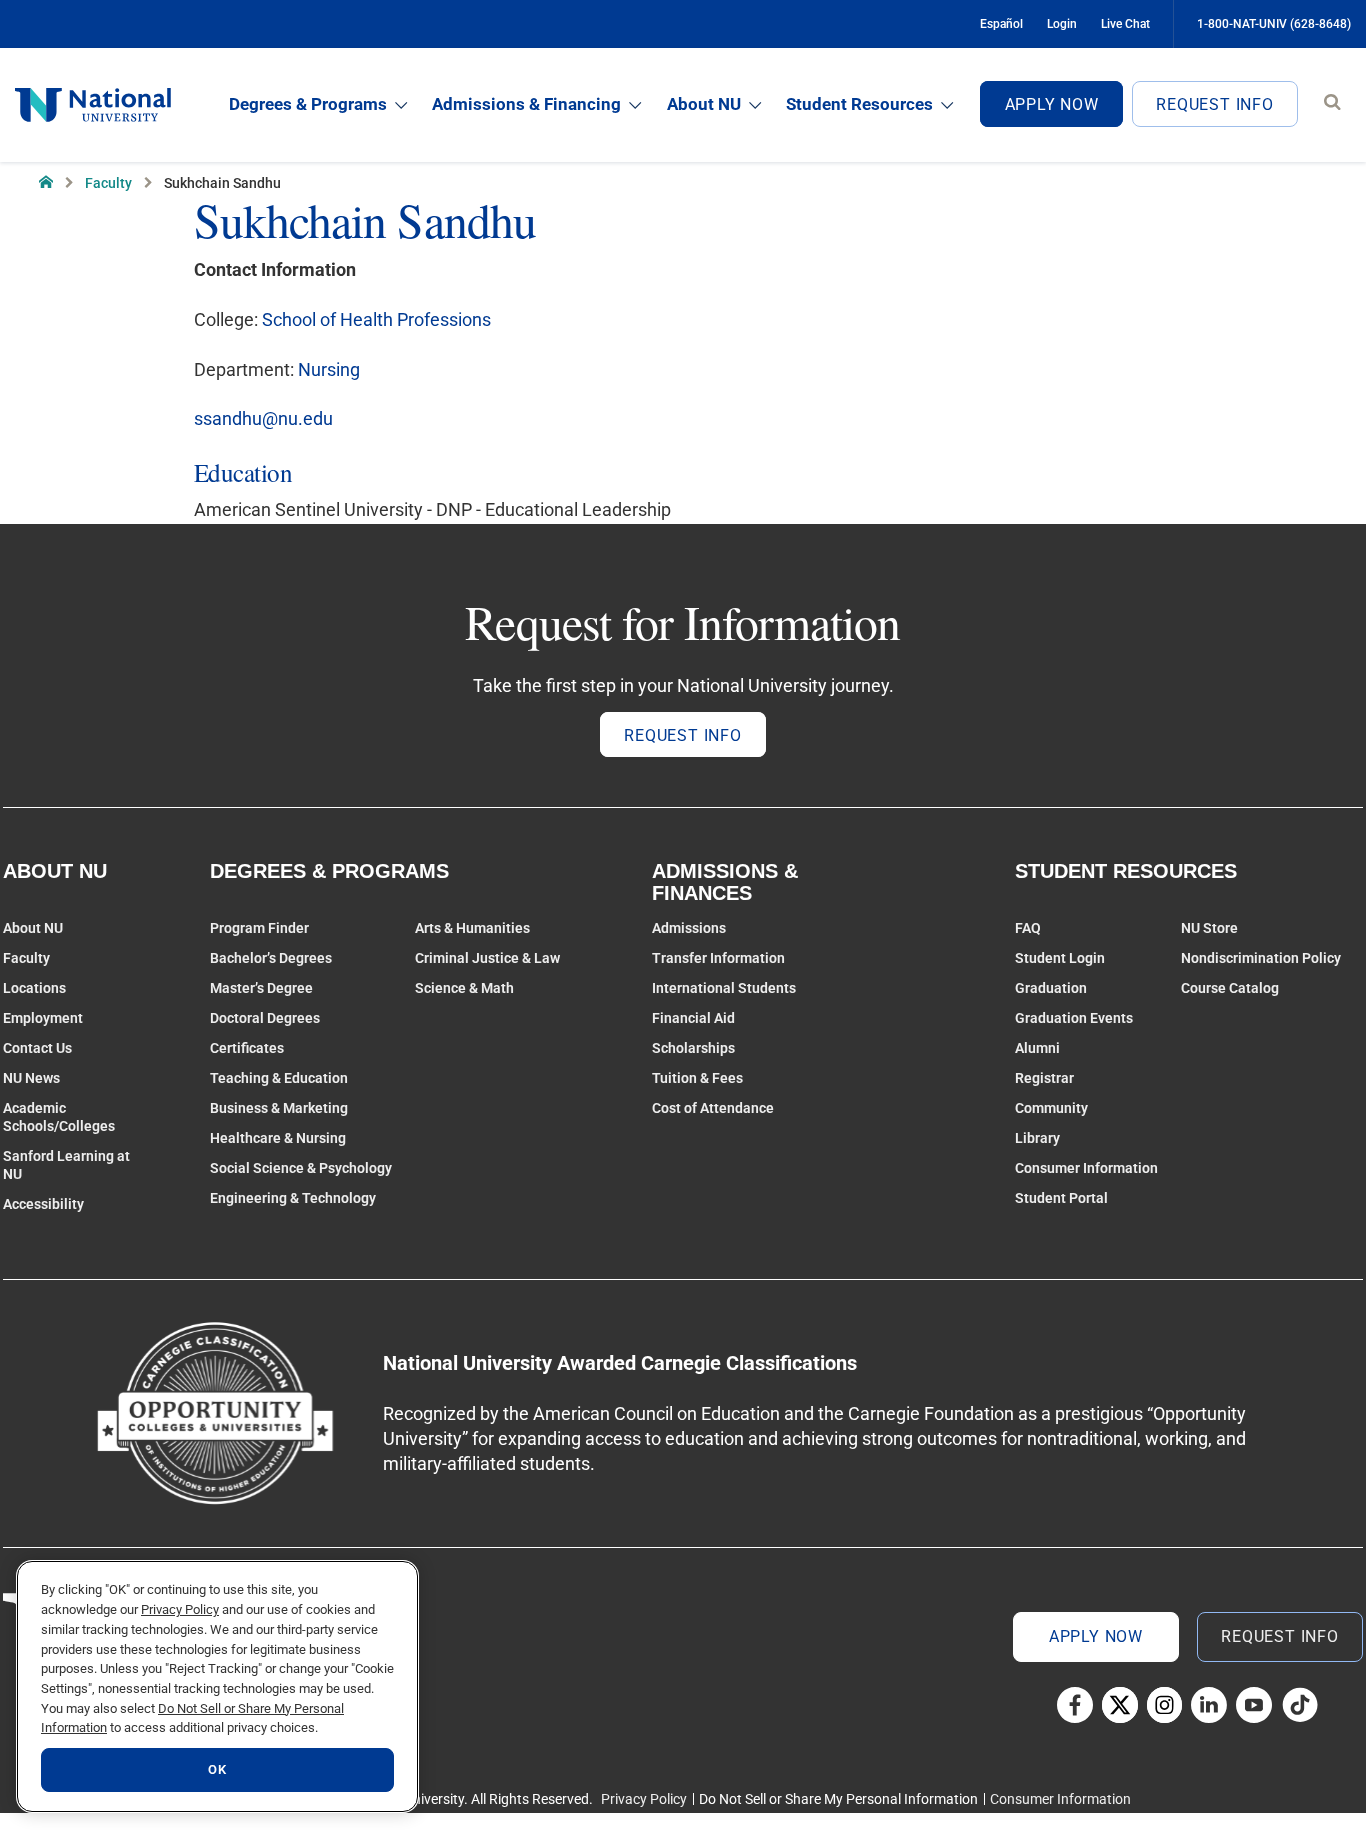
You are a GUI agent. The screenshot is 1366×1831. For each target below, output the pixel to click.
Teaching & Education (279, 1078)
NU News (31, 1078)
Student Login (1060, 958)
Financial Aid (693, 1018)
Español (1001, 24)
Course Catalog (1230, 988)
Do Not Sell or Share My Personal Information (838, 1799)
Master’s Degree (261, 988)
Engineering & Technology (293, 1198)
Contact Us (37, 1048)
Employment (43, 1018)
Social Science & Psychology (301, 1168)
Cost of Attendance (713, 1108)
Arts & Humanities (472, 928)
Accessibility (43, 1204)
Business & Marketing (279, 1108)
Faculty (108, 183)
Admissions (689, 928)
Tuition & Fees (697, 1078)
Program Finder (259, 928)
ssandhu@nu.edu (263, 418)
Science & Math (464, 988)
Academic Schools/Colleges (59, 1117)
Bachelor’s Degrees (271, 958)
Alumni (1037, 1048)
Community (1051, 1108)
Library (1037, 1138)
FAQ (1028, 928)
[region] (217, 1686)
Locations (34, 988)
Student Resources (859, 104)
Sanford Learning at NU (66, 1165)
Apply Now (1052, 104)
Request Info (1215, 104)
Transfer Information (718, 958)
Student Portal (1061, 1198)
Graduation (1051, 988)
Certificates (247, 1048)
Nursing (329, 369)
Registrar (1044, 1078)
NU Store (1209, 928)
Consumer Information (1086, 1168)
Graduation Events (1074, 1018)
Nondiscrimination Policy (1261, 958)
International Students (724, 988)
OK (217, 1769)
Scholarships (693, 1048)
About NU (704, 104)
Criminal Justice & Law (487, 958)
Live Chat (1125, 24)
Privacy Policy (644, 1799)
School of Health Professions (376, 319)
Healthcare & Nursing (278, 1138)
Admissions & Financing (526, 104)
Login (1062, 24)
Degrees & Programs (308, 104)
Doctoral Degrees (265, 1018)
